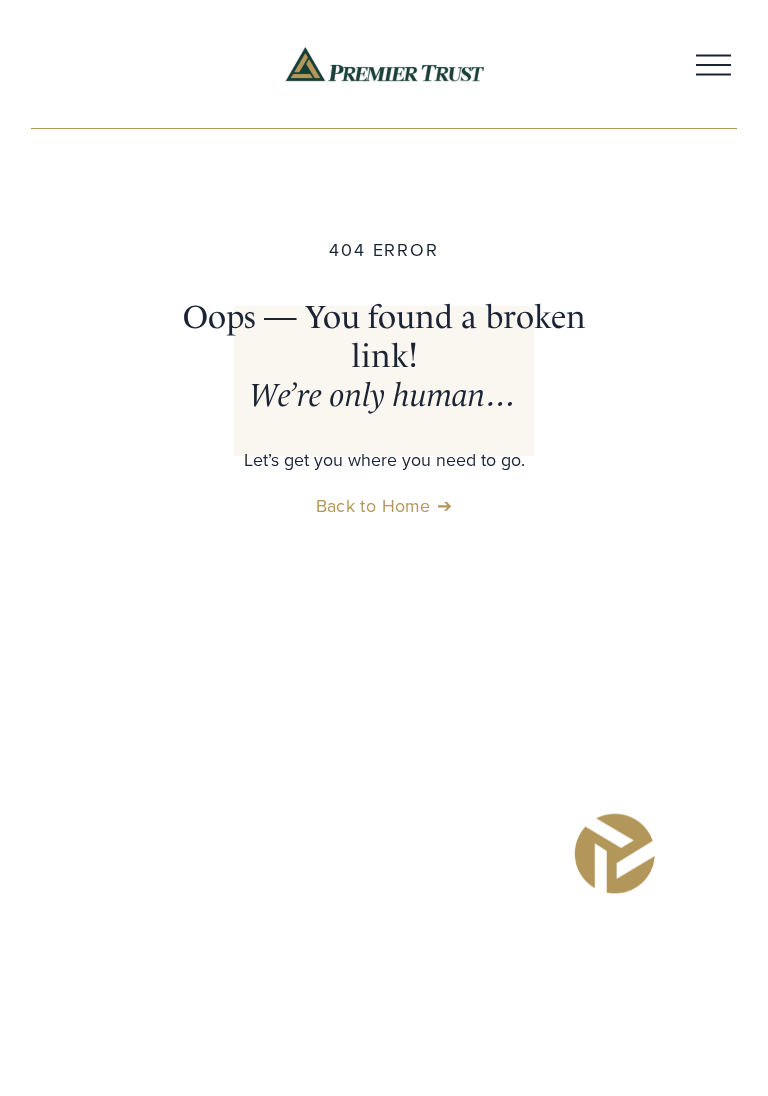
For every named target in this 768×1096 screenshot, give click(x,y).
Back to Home (373, 505)
